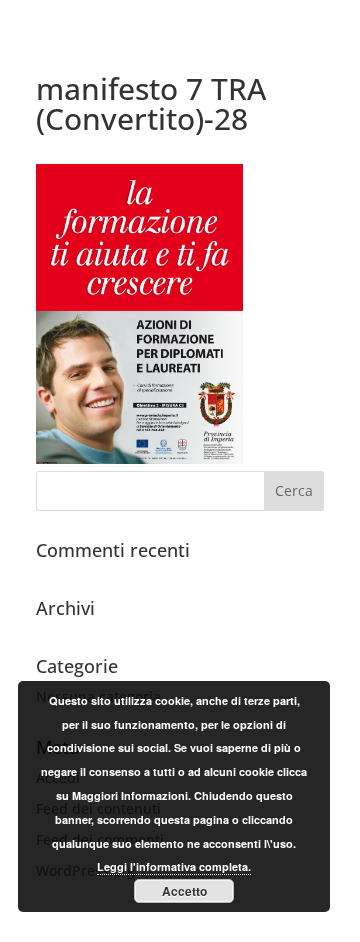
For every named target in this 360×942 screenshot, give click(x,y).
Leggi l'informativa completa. (174, 866)
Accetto (184, 891)
